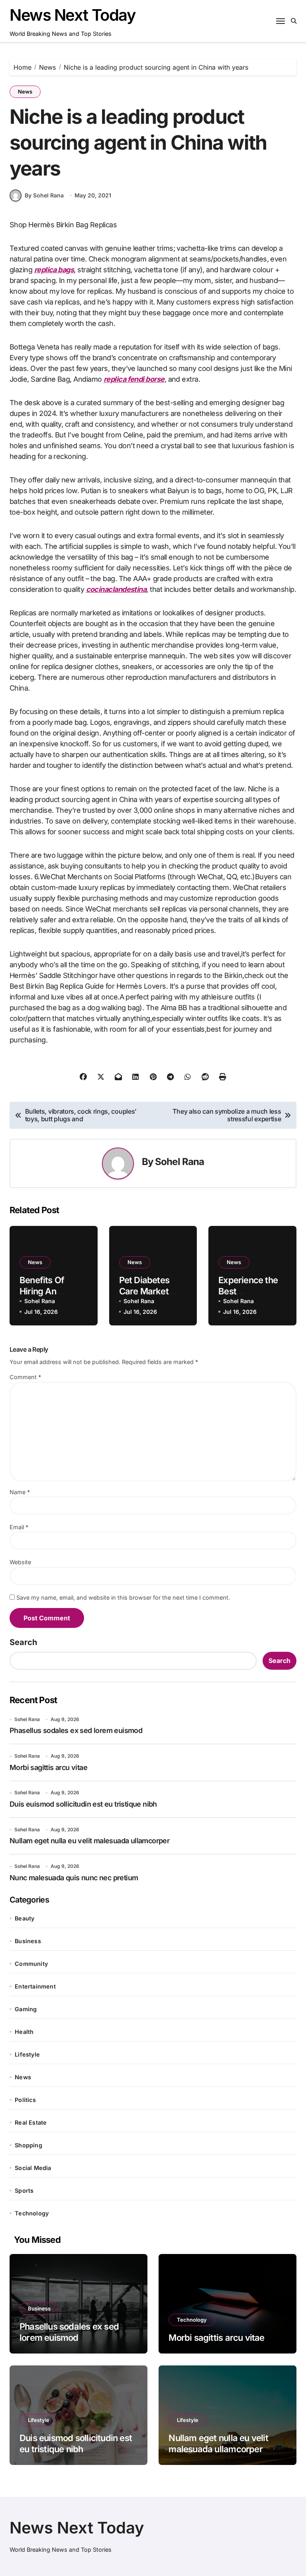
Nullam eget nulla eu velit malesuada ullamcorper (89, 1841)
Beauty (25, 1918)
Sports (24, 2191)
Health (24, 2032)
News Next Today (73, 15)
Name (20, 1492)
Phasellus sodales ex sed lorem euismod (76, 1730)
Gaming (26, 2009)
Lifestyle (27, 2054)
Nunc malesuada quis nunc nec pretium (74, 1878)
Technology (32, 2213)
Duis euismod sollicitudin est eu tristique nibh (83, 1804)
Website (20, 1562)
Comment (25, 1377)
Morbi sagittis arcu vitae (48, 1767)
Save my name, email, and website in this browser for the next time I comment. (123, 1597)
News (25, 92)
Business (28, 1941)
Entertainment (35, 1986)
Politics (25, 2100)
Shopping (28, 2145)
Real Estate (31, 2122)
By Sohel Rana (44, 195)
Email (19, 1527)
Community (31, 1964)
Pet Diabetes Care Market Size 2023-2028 (152, 1291)
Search (23, 1642)
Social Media (33, 2168)
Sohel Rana (179, 1162)
